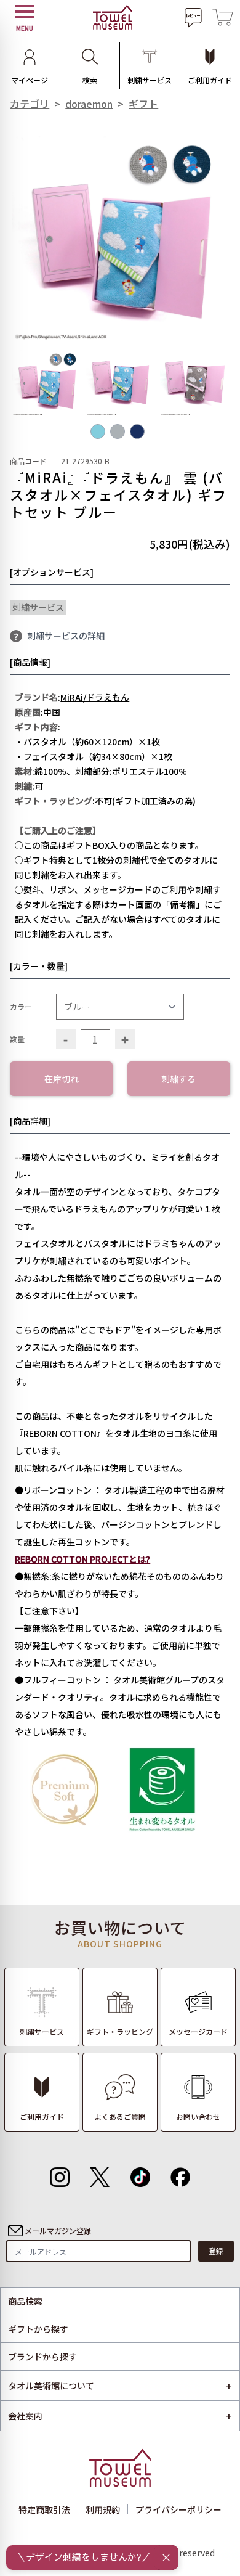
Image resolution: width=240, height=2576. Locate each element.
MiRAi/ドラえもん (95, 697)
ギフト (143, 104)
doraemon (89, 104)
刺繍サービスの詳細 (66, 636)
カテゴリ (30, 104)
